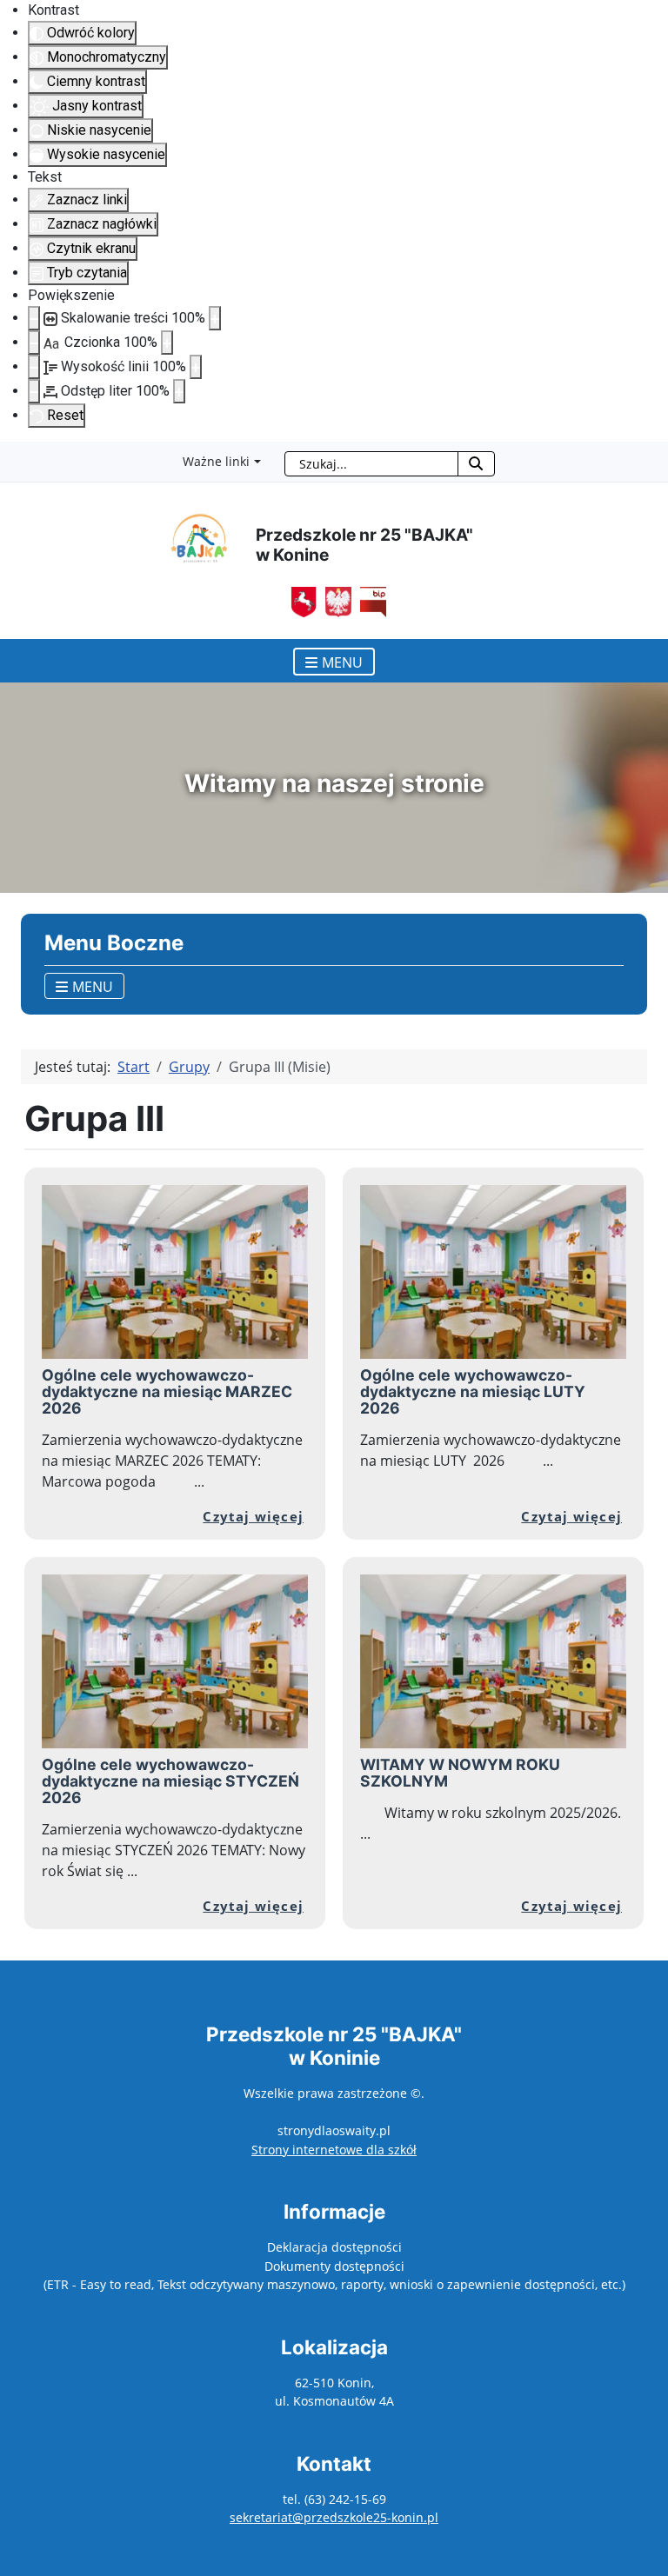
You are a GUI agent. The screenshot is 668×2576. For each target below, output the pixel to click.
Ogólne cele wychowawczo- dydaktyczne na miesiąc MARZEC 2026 (167, 1391)
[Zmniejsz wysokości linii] (34, 367)
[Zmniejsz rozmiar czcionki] (34, 343)
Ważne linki (216, 461)
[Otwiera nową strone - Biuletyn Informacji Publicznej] (334, 601)
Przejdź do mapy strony (13, 456)
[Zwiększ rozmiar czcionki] (167, 343)
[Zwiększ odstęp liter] (179, 391)
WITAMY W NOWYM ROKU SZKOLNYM (460, 1773)
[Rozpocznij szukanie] (476, 464)
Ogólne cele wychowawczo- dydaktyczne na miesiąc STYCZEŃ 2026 (170, 1781)
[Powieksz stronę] (215, 318)
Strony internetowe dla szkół (334, 2150)
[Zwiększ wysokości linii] (196, 367)
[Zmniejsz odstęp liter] (34, 391)
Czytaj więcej (253, 1516)
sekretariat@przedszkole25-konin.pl (334, 2517)
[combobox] (371, 464)
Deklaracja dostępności (334, 2247)
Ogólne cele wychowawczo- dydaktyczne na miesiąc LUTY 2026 (473, 1391)
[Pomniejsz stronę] (34, 318)
